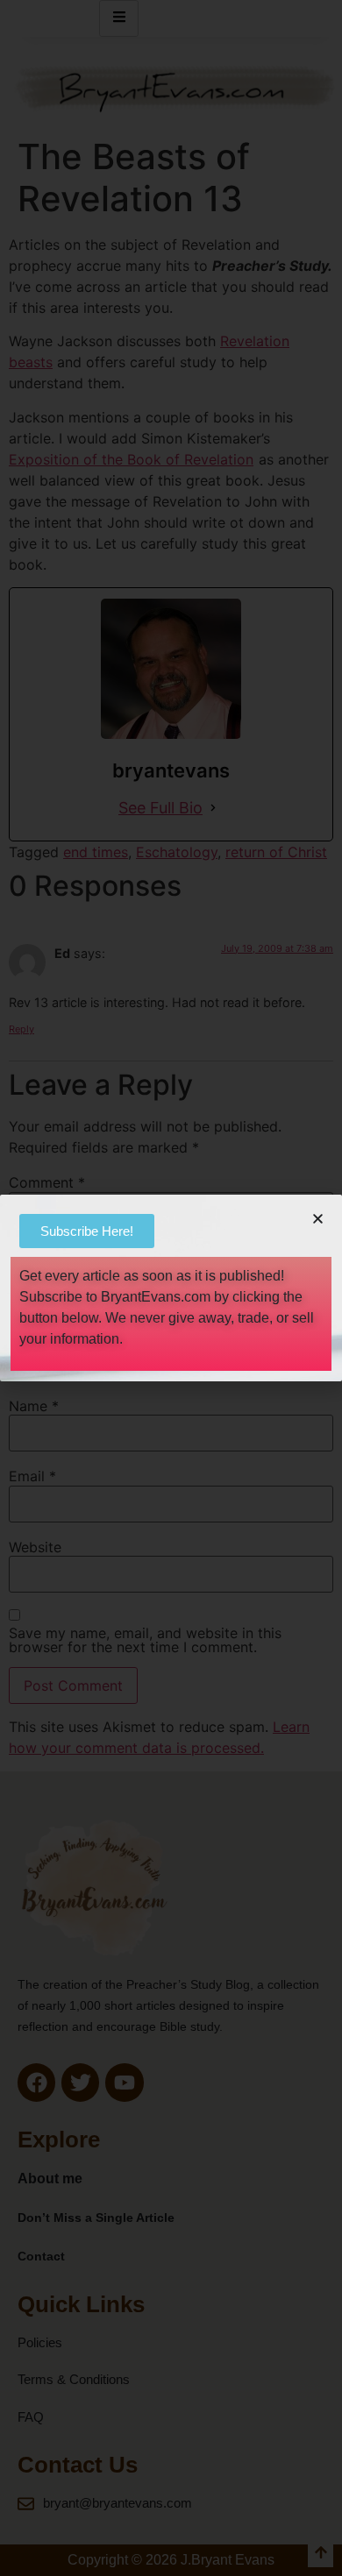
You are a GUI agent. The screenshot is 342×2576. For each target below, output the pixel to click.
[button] (318, 1219)
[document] (171, 1288)
